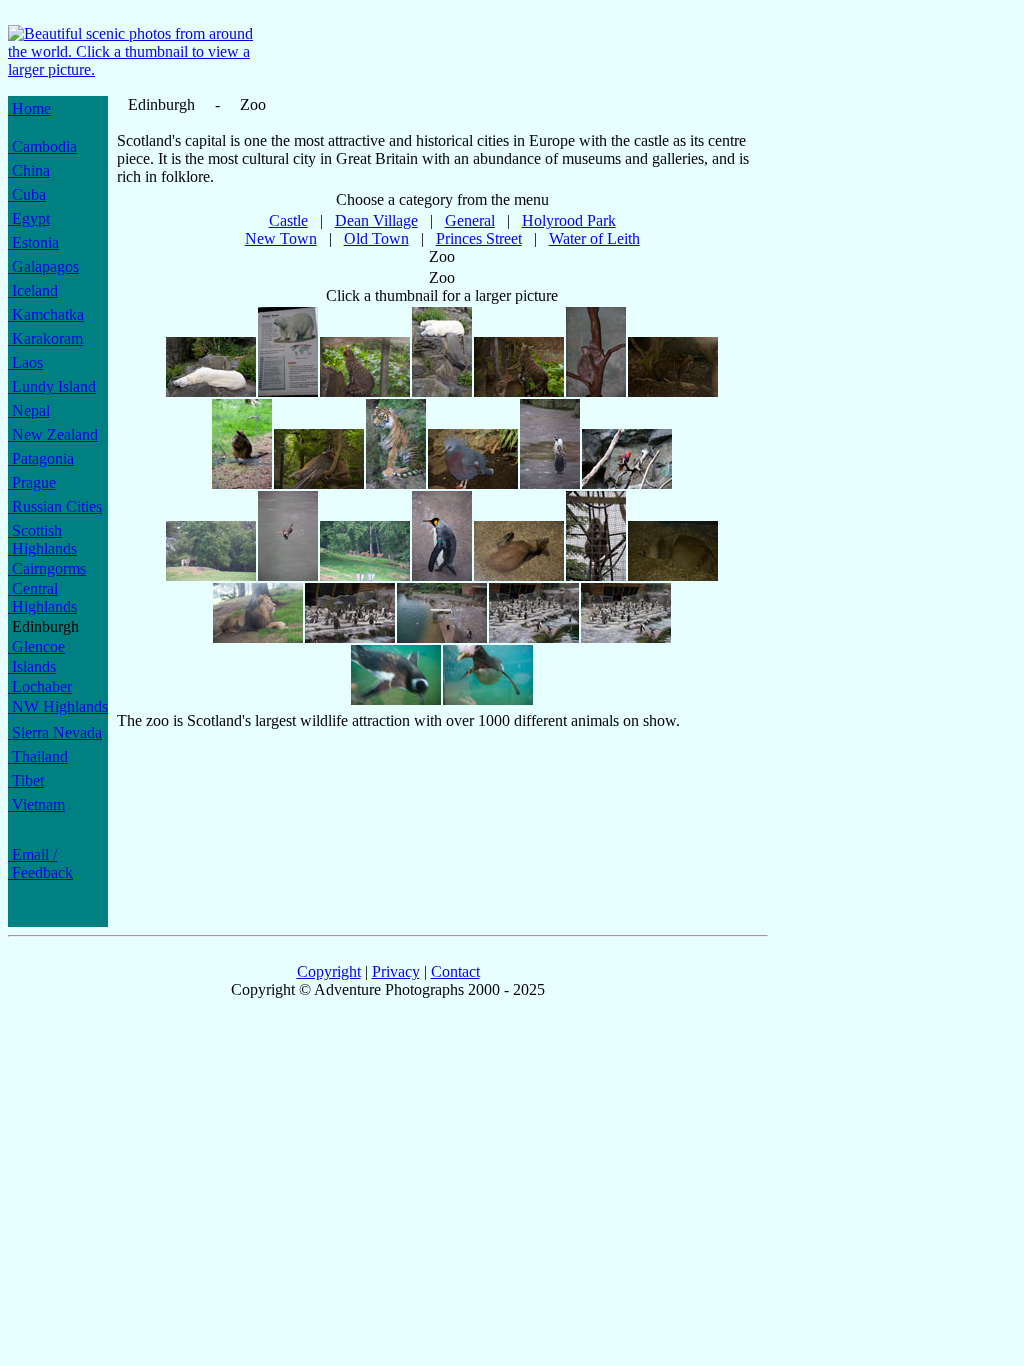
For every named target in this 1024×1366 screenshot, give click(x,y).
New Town (281, 238)
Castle (288, 220)
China (29, 170)
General (470, 220)
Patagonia (41, 458)
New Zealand (53, 434)
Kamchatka (46, 314)
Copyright (329, 971)
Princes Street (479, 238)
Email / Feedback (40, 863)
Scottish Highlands (42, 539)
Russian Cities (55, 506)
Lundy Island (52, 386)
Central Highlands (42, 597)
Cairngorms (47, 568)
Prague (32, 482)
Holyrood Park (569, 220)
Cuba (27, 194)
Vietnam (36, 804)
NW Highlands (58, 706)
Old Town (376, 238)
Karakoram (45, 338)
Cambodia (42, 146)
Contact (455, 971)
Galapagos (43, 266)
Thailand (38, 756)
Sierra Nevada (55, 732)
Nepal (29, 410)
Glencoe (36, 646)
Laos (25, 362)
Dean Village (376, 220)
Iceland (33, 290)
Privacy (396, 971)
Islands (32, 666)
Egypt (29, 218)
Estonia (33, 242)
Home (29, 108)
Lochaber (40, 686)
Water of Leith (594, 238)
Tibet (26, 780)
